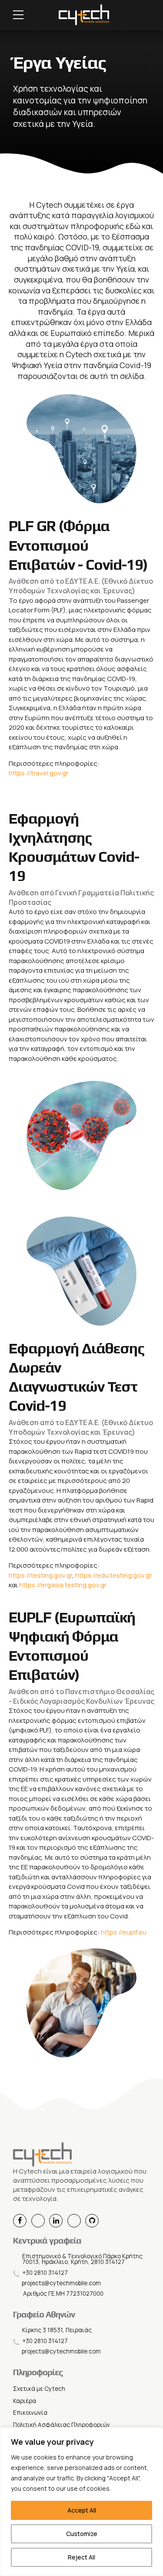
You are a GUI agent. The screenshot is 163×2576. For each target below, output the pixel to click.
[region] (81, 2502)
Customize (82, 2534)
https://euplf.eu (124, 1932)
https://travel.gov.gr (38, 773)
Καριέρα (25, 2401)
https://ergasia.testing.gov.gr (63, 1585)
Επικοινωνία (30, 2413)
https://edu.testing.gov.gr (113, 1575)
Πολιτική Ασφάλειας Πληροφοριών (62, 2425)
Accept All (82, 2510)
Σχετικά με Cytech (39, 2389)
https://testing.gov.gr (40, 1575)
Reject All (81, 2557)
